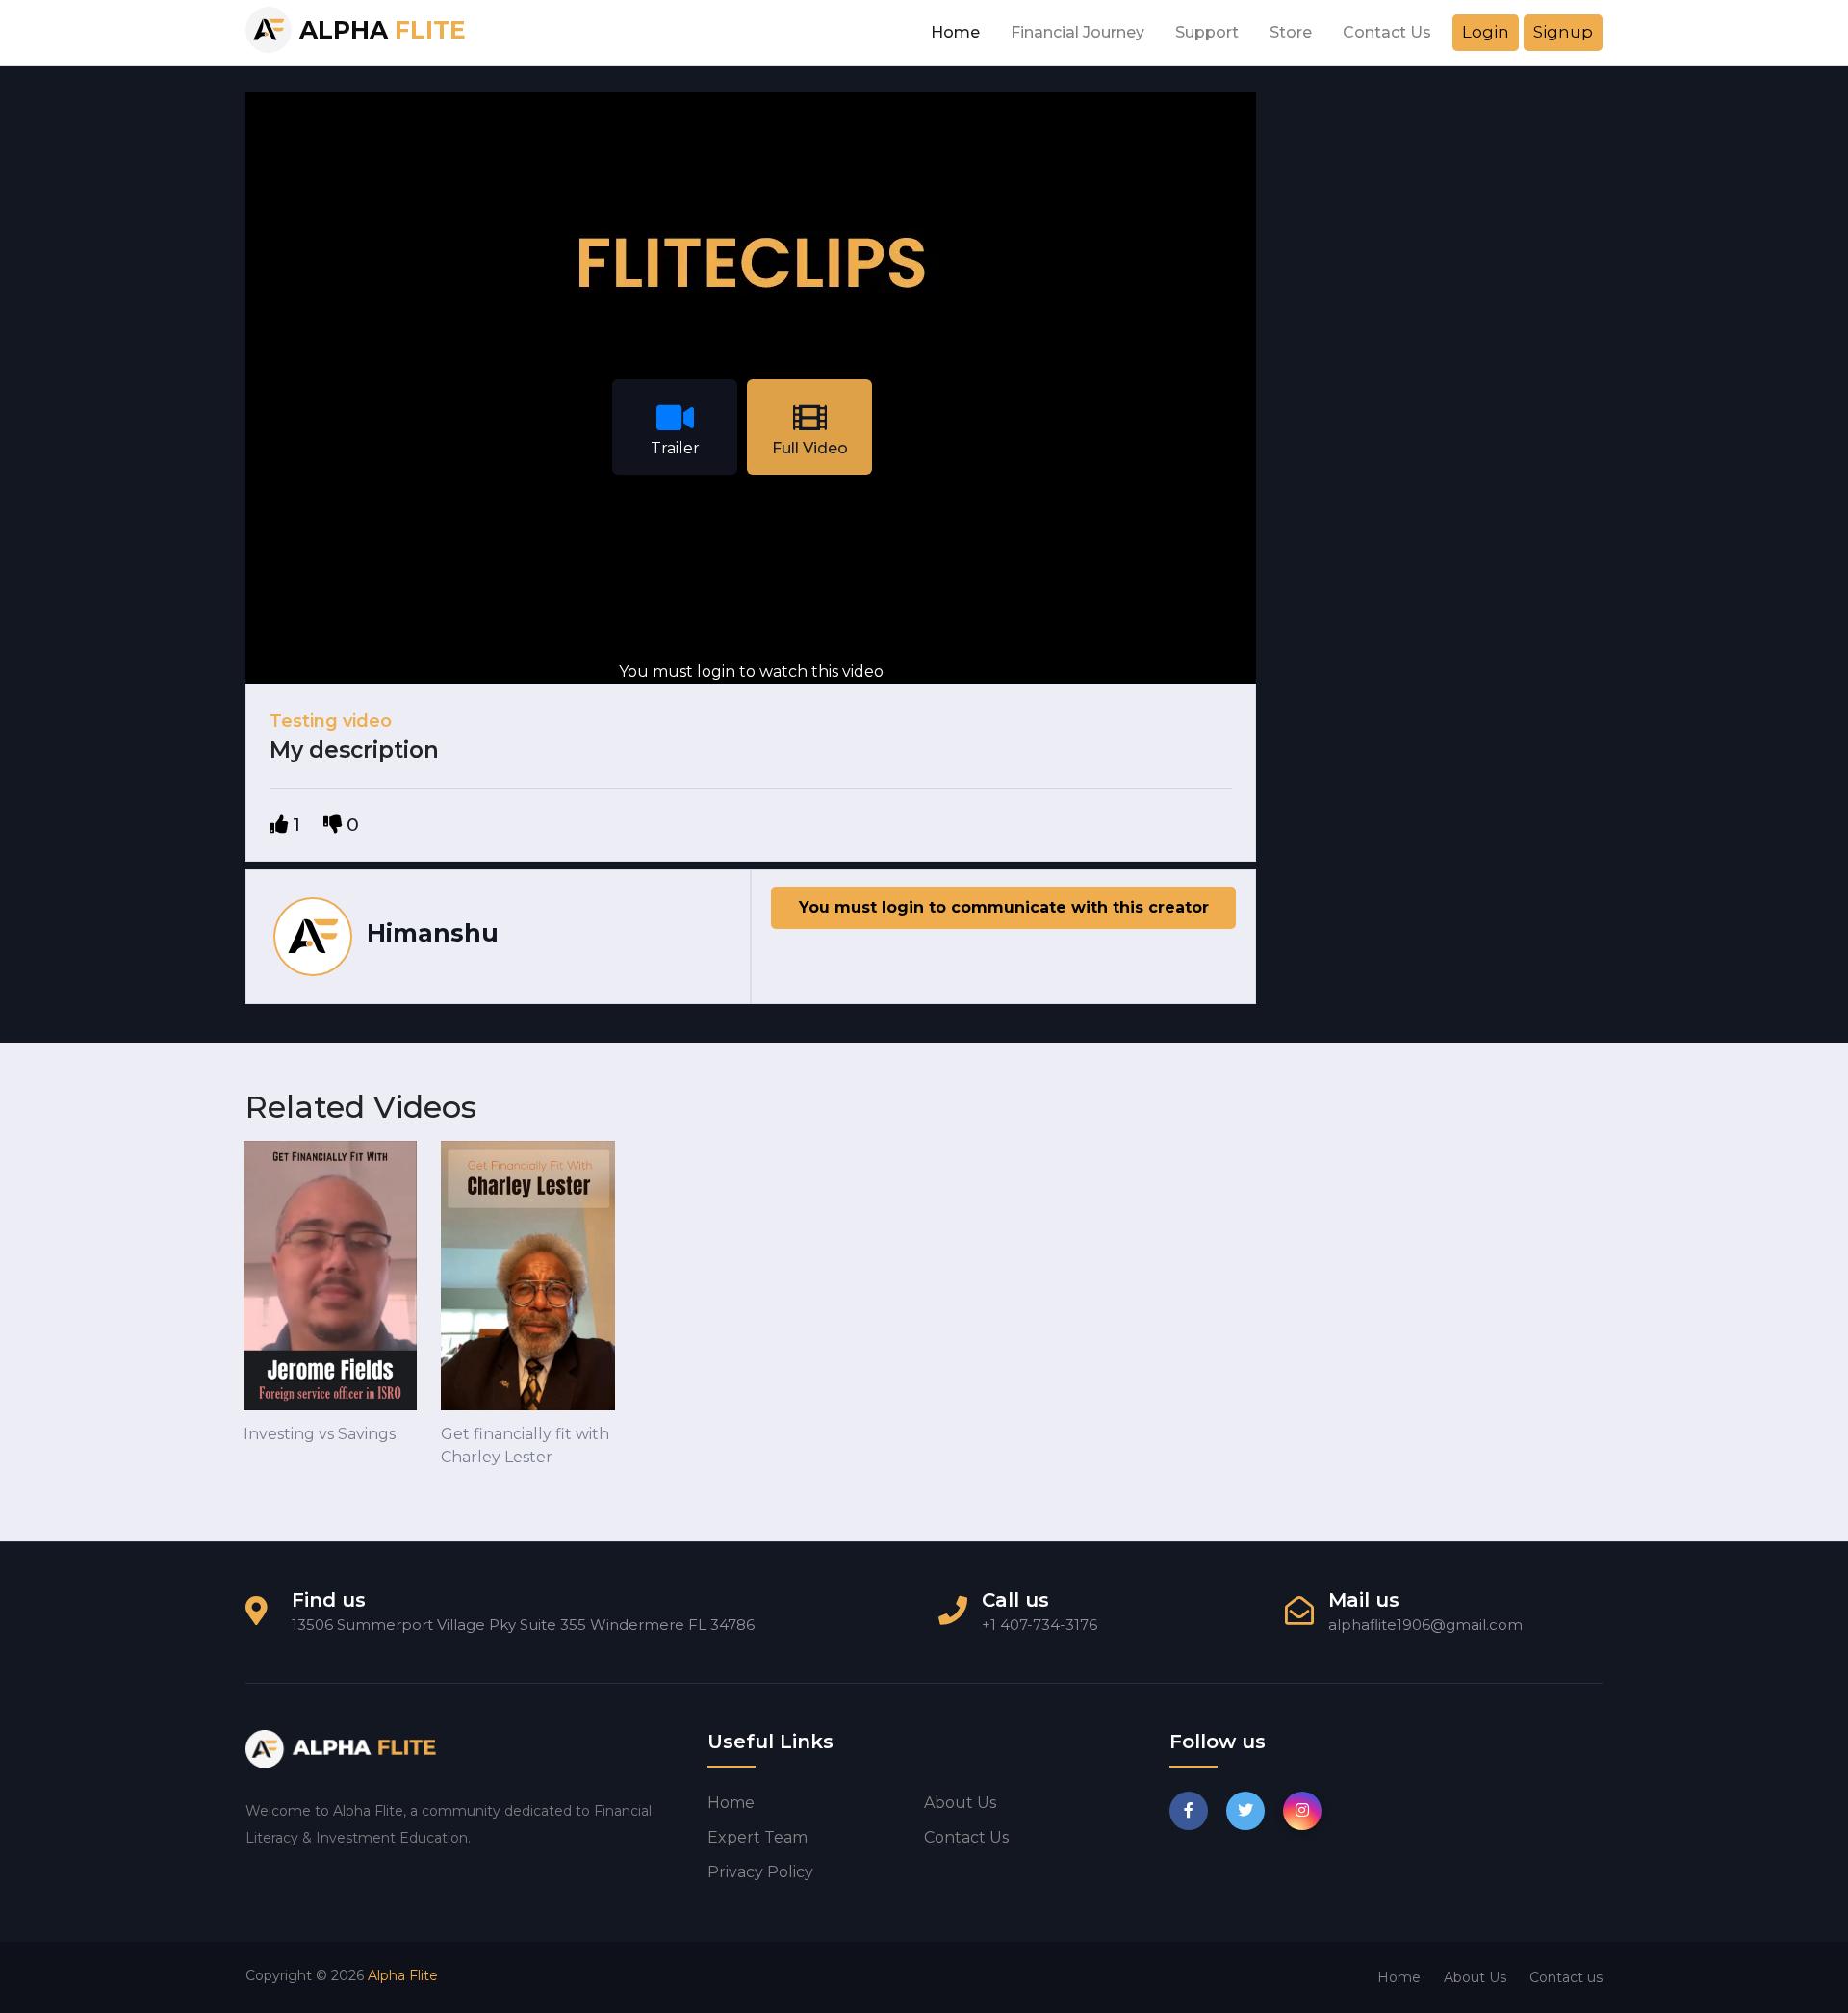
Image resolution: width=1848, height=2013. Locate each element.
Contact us (966, 1837)
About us (960, 1803)
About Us (1475, 1977)
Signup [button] (1563, 32)
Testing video (331, 721)
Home (955, 32)
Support (1207, 32)
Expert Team (757, 1837)
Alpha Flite (403, 1975)
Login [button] (1486, 32)
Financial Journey (1078, 32)
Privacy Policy (760, 1872)
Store (1291, 32)
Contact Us (1387, 32)
